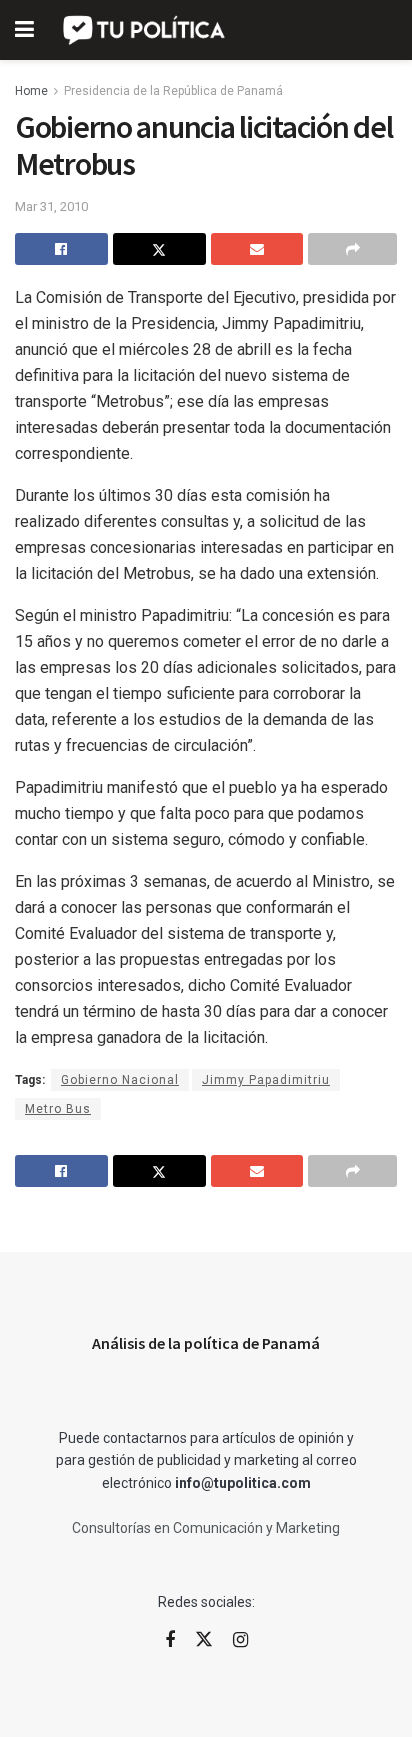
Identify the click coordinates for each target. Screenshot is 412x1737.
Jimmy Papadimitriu (266, 1080)
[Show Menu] (24, 30)
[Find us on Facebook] (170, 1640)
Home (31, 91)
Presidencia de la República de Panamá (173, 91)
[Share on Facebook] (61, 249)
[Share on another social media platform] (352, 249)
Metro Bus (58, 1109)
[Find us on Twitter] (204, 1640)
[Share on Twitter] (159, 249)
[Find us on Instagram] (240, 1640)
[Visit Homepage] (145, 30)
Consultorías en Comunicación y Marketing (206, 1528)
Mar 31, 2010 (51, 206)
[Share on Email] (257, 249)
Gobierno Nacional (120, 1080)
